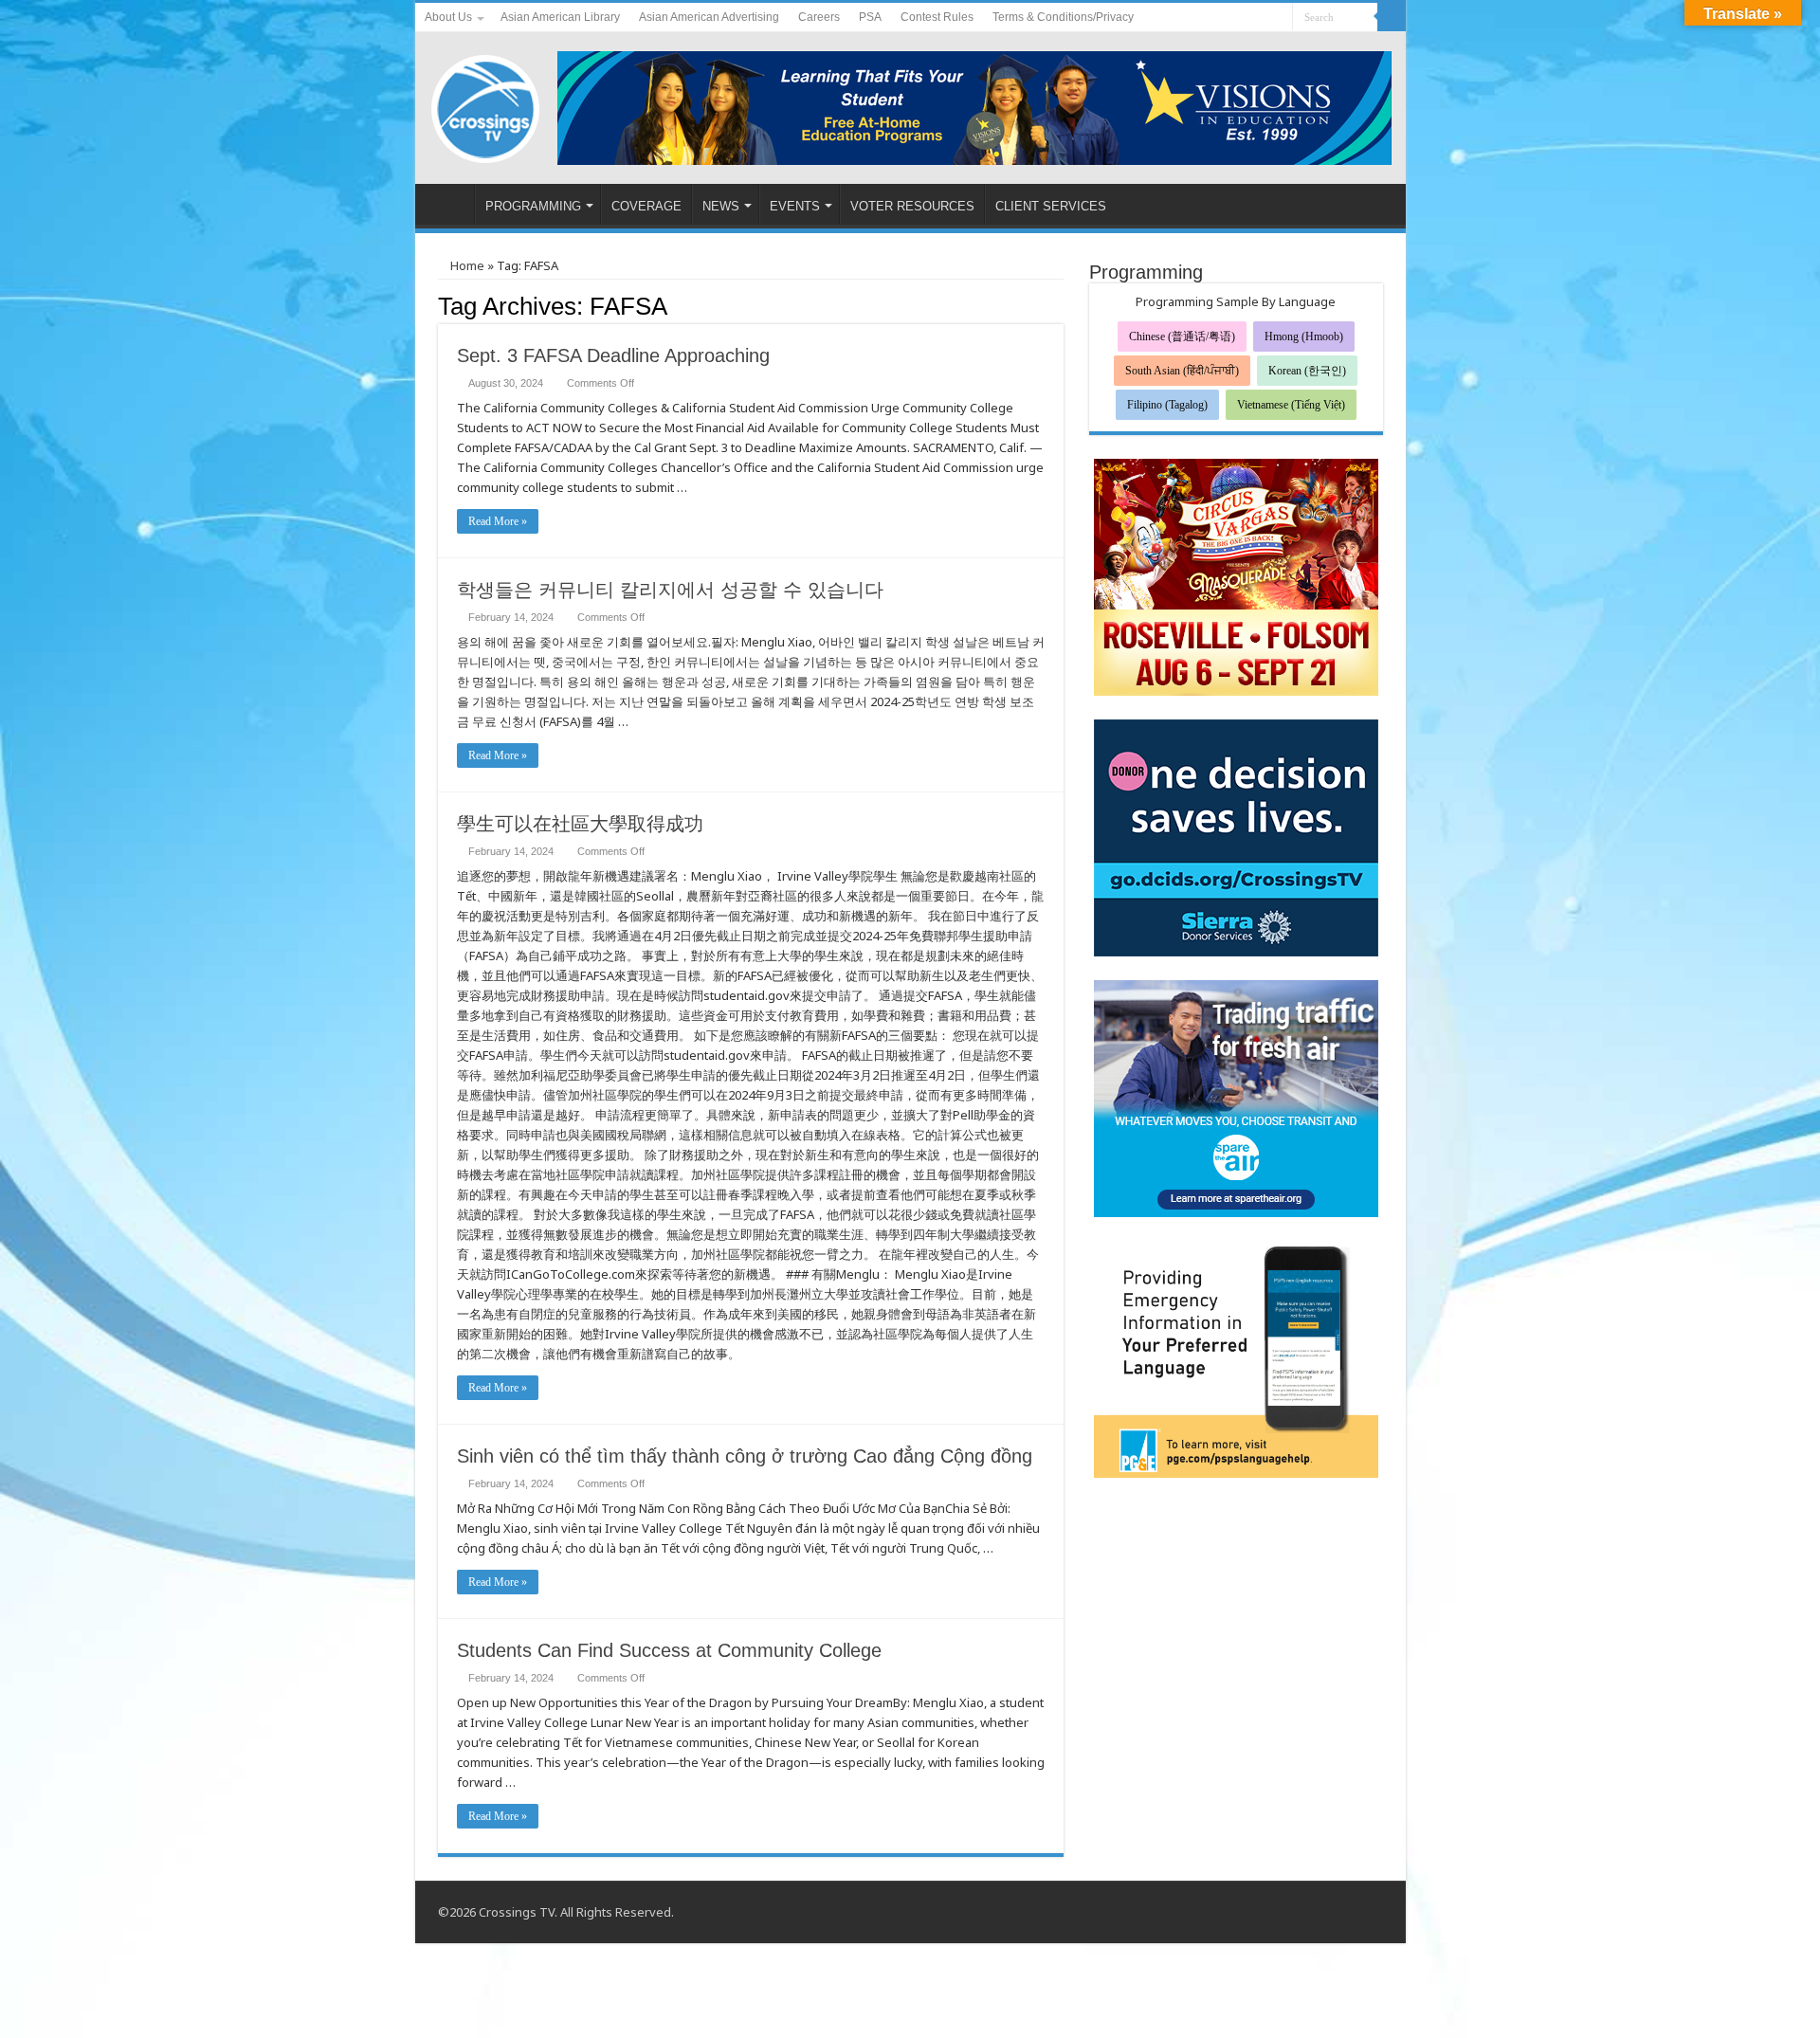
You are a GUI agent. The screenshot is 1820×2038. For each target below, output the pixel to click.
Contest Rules (937, 17)
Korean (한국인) (1307, 371)
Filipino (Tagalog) (1167, 405)
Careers (819, 17)
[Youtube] (1260, 18)
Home (466, 265)
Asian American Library (560, 17)
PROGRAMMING (533, 206)
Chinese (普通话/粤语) (1182, 337)
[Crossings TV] (486, 104)
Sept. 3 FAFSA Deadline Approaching (613, 355)
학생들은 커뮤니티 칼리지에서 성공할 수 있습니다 (670, 590)
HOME (449, 204)
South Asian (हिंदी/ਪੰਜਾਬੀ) (1182, 371)
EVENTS (795, 206)
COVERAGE (646, 206)
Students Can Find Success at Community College (669, 1650)
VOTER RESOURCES (912, 206)
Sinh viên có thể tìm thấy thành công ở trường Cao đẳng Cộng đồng (745, 1456)
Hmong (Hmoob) (1304, 337)
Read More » (498, 521)
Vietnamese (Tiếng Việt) (1291, 405)
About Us (448, 17)
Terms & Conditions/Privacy (1063, 17)
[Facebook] (1242, 18)
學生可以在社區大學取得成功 (580, 824)
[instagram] (1278, 18)
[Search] (1392, 17)
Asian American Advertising (709, 17)
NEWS (721, 206)
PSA (870, 17)
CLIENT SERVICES (1051, 206)
